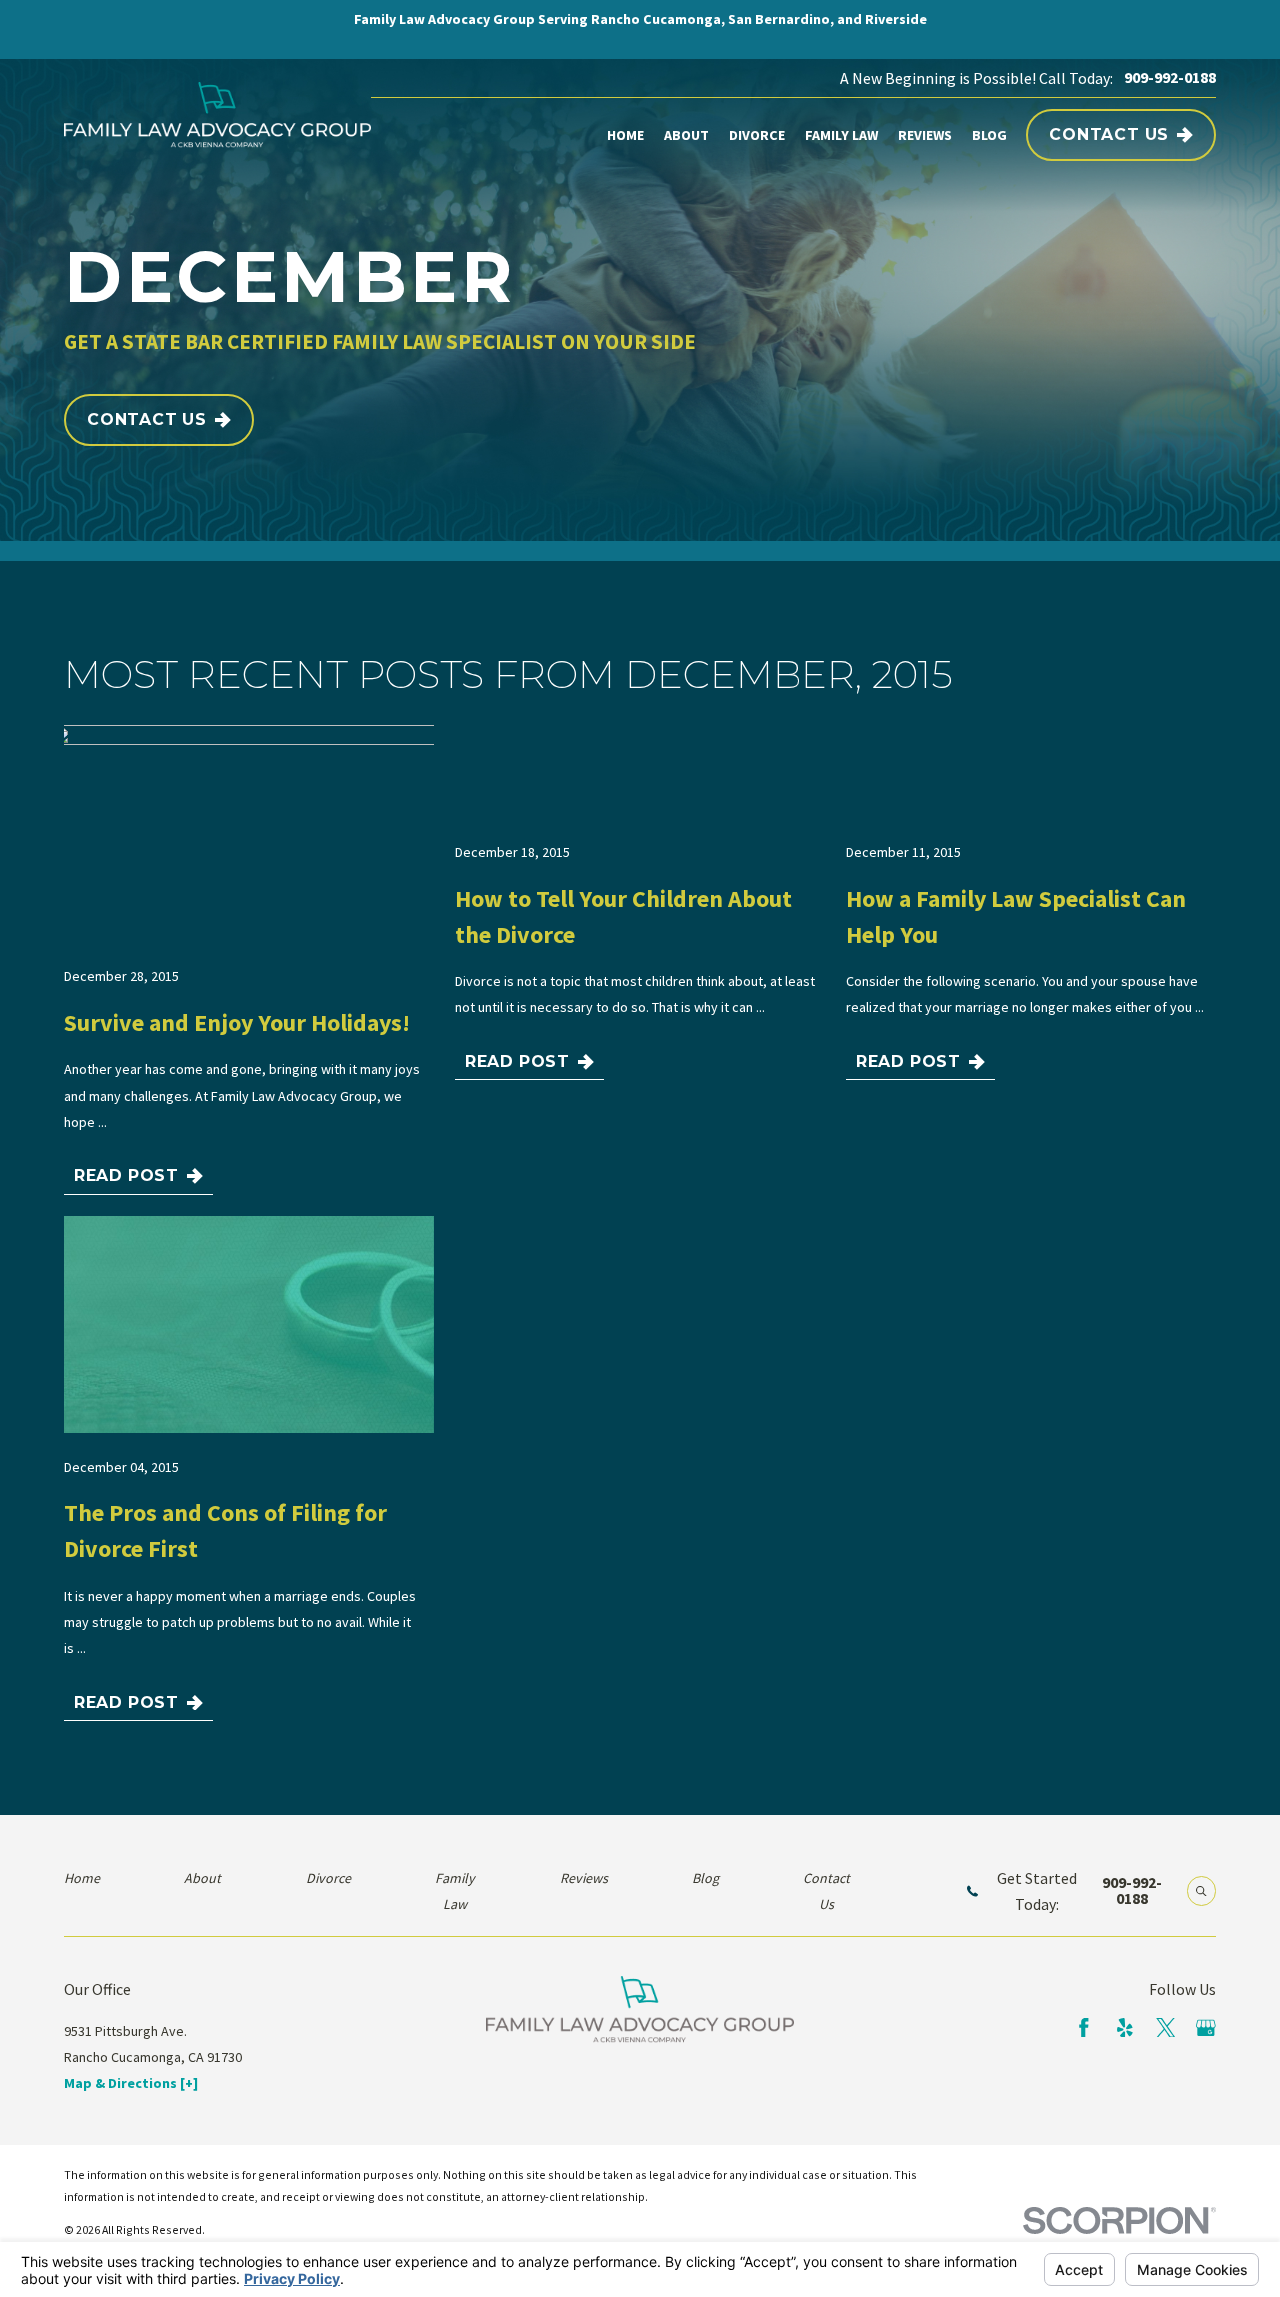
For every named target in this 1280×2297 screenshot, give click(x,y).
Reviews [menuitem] (925, 135)
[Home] (217, 115)
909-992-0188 (1170, 78)
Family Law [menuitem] (841, 135)
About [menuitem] (686, 135)
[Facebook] (1084, 2028)
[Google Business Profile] (1206, 2028)
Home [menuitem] (625, 135)
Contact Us (1109, 134)
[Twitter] (1166, 2028)
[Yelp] (1125, 2028)
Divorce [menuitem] (757, 135)
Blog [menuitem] (989, 135)
